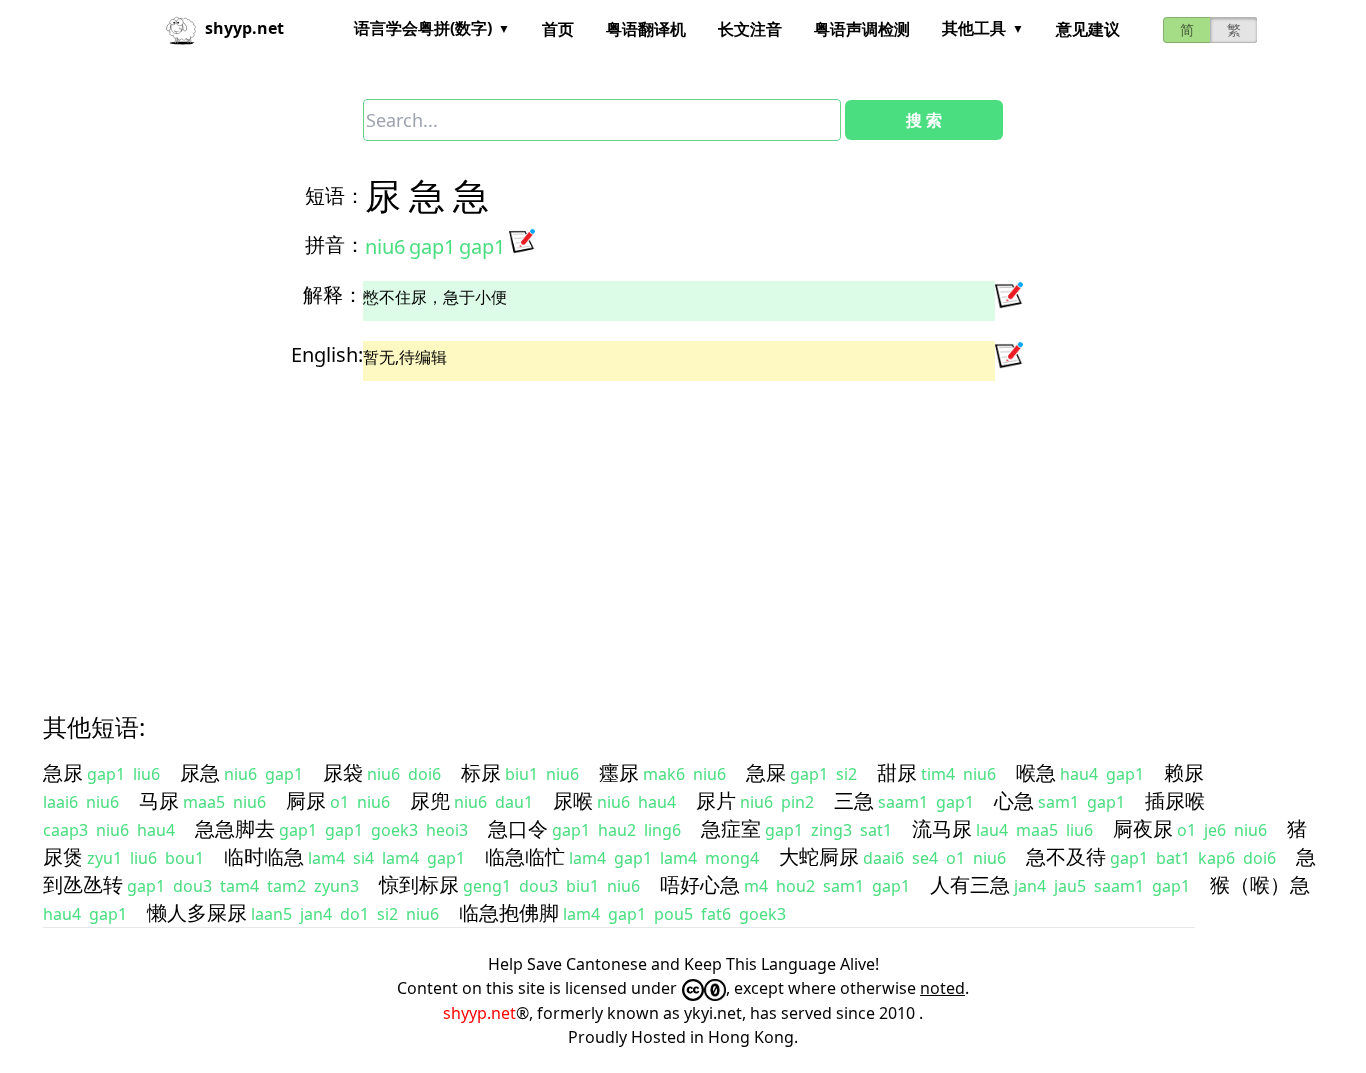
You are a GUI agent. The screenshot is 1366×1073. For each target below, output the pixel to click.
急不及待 (1066, 856)
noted (942, 988)
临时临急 (264, 856)
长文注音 (750, 29)
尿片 (716, 800)
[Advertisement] (647, 529)
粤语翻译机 (646, 29)
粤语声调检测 (862, 29)
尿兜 (430, 800)
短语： (335, 195)
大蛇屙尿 (819, 856)
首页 (558, 29)
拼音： (335, 244)
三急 (854, 800)
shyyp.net (479, 1013)
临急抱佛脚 (509, 912)
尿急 (200, 772)
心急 (1014, 800)
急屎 (766, 772)
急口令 (518, 828)
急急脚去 (235, 828)
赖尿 (1184, 772)
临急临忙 (525, 856)
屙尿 (306, 800)
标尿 (481, 772)
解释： (333, 294)
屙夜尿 (1143, 828)
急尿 (63, 772)
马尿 (159, 800)
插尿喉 (1175, 800)
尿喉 (573, 800)
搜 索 (924, 120)
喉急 (1036, 772)
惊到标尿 (419, 884)
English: (327, 354)
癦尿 (619, 772)
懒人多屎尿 (197, 912)
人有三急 (970, 884)
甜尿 (897, 772)
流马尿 (942, 828)
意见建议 (1088, 29)
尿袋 (343, 772)
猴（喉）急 (1260, 884)
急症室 (731, 828)
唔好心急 (700, 884)
